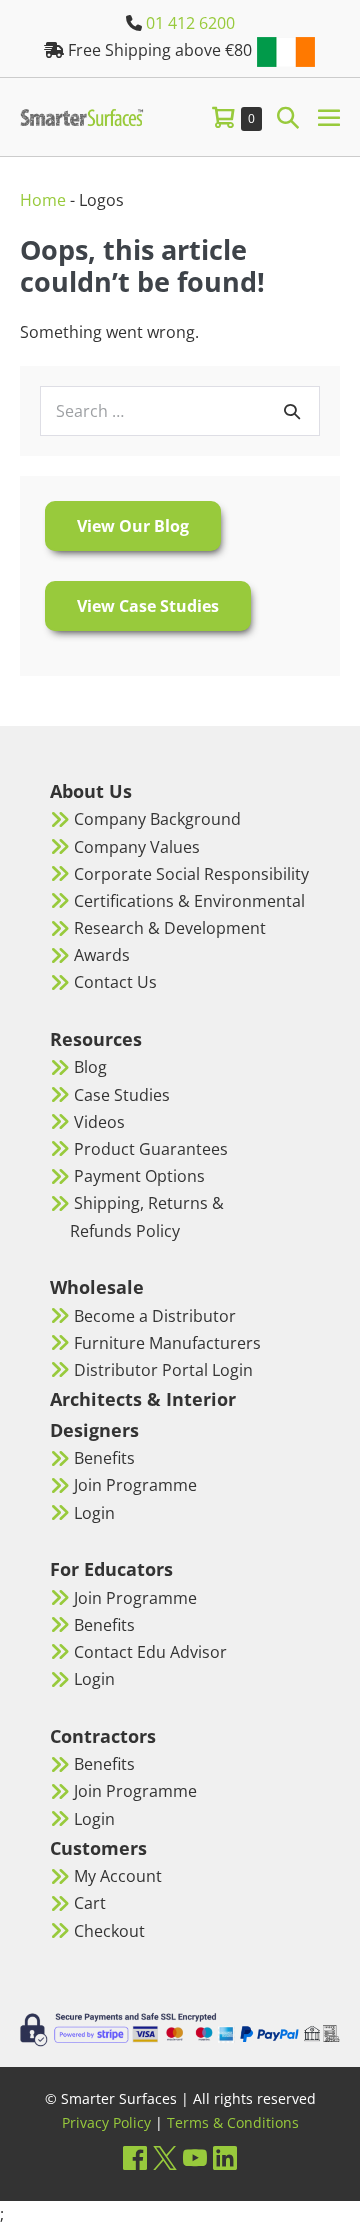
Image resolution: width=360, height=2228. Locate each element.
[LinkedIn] (225, 2157)
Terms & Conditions (233, 2122)
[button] (288, 116)
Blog (90, 1067)
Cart (90, 1903)
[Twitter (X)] (165, 2157)
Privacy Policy (106, 2122)
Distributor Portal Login (163, 1370)
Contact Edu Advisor (150, 1652)
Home (43, 200)
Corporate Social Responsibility (191, 874)
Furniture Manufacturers (167, 1343)
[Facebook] (135, 2157)
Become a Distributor (155, 1316)
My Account (118, 1876)
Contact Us (115, 982)
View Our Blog (133, 526)
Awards (102, 955)
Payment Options (139, 1176)
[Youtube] (195, 2157)
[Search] (292, 411)
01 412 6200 (190, 23)
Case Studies (122, 1095)
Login (94, 1513)
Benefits (104, 1458)
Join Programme (135, 1485)
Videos (99, 1122)
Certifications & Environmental (189, 901)
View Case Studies (148, 606)
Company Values (137, 847)
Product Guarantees (151, 1149)
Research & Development (170, 928)
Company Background (157, 819)
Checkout (109, 1931)
